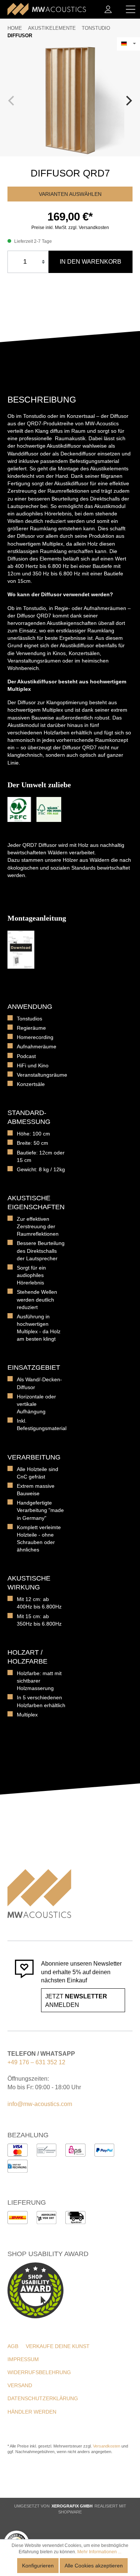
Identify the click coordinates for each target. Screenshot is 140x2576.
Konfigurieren (38, 2566)
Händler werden (32, 2412)
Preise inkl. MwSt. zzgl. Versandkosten (70, 228)
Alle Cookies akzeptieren (94, 2566)
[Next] (128, 101)
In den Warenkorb (91, 262)
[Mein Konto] (108, 9)
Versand (20, 2385)
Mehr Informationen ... (99, 2552)
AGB (13, 2346)
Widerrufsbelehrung (39, 2372)
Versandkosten (107, 2446)
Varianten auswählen (70, 194)
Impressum (23, 2359)
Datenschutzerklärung (43, 2398)
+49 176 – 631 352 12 (36, 2062)
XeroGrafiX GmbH (72, 2506)
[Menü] (131, 9)
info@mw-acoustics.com (40, 2104)
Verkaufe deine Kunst (58, 2346)
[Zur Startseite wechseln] (47, 9)
